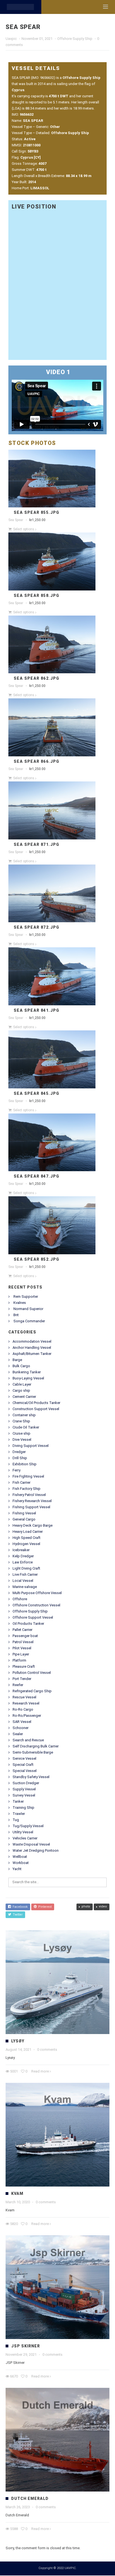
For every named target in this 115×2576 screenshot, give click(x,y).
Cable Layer (22, 1385)
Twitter (17, 1915)
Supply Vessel (24, 1790)
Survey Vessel (24, 1796)
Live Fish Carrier (25, 1575)
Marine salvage (25, 1587)
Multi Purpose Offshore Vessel (37, 1593)
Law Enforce (23, 1563)
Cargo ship (21, 1391)
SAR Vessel (22, 1722)
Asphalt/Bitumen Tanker (32, 1354)
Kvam (17, 2194)
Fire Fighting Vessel (28, 1477)
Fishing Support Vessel (31, 1508)
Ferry (16, 1471)
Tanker (18, 1802)
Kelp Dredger (23, 1557)
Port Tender (22, 1679)
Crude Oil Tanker (26, 1428)
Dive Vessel (22, 1440)
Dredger (19, 1452)
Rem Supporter (26, 1297)
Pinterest (44, 1907)
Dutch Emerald (30, 2499)
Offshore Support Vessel (33, 1618)
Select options (24, 530)
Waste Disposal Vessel (31, 1845)
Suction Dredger (26, 1784)
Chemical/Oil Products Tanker (36, 1403)
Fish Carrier (21, 1483)
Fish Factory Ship (27, 1489)
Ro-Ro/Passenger (27, 1716)
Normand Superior (28, 1309)
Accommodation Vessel (32, 1342)
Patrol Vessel (23, 1642)
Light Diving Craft (26, 1569)
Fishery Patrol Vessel (29, 1495)
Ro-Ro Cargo (23, 1710)
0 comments (47, 2050)
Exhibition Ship (25, 1465)
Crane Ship (21, 1422)
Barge (17, 1360)
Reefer (18, 1685)
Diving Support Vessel (31, 1446)
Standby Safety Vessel (31, 1777)
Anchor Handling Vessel (32, 1348)
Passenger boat (25, 1636)
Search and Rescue (28, 1741)
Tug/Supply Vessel (28, 1826)
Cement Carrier (24, 1397)
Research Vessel (26, 1704)
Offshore (20, 1600)
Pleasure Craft (24, 1667)
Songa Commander (29, 1322)
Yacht (17, 1869)
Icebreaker (21, 1550)
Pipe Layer (21, 1655)
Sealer (18, 1734)
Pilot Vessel (22, 1649)
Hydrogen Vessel (26, 1544)
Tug (16, 1820)
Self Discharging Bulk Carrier (36, 1747)
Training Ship (23, 1808)
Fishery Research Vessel (32, 1501)
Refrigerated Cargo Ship (32, 1692)
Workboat (21, 1863)
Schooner (21, 1728)
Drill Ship (20, 1458)
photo (86, 1907)
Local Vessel (23, 1581)
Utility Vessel (23, 1833)
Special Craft (23, 1765)
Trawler (19, 1814)
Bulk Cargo (21, 1366)
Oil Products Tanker (28, 1624)
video (103, 1907)
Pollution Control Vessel (32, 1673)
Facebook (19, 1907)
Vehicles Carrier (25, 1839)
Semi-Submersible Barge (33, 1753)
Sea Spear (16, 520)
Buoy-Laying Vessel (28, 1379)
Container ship (24, 1416)
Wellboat (20, 1857)
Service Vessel (24, 1759)
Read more (40, 2072)
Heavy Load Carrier (28, 1532)
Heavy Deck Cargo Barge (33, 1526)
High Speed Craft (27, 1538)
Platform (19, 1661)
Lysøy (18, 2042)
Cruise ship (21, 1434)
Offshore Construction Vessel (36, 1606)
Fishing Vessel (24, 1514)
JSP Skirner (26, 2347)
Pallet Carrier (22, 1630)
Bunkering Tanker (27, 1373)
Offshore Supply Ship (75, 39)
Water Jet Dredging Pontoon (36, 1851)
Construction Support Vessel (36, 1409)
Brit (16, 1315)
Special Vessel (25, 1771)
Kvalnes (20, 1303)
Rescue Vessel (24, 1698)
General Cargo (24, 1520)
